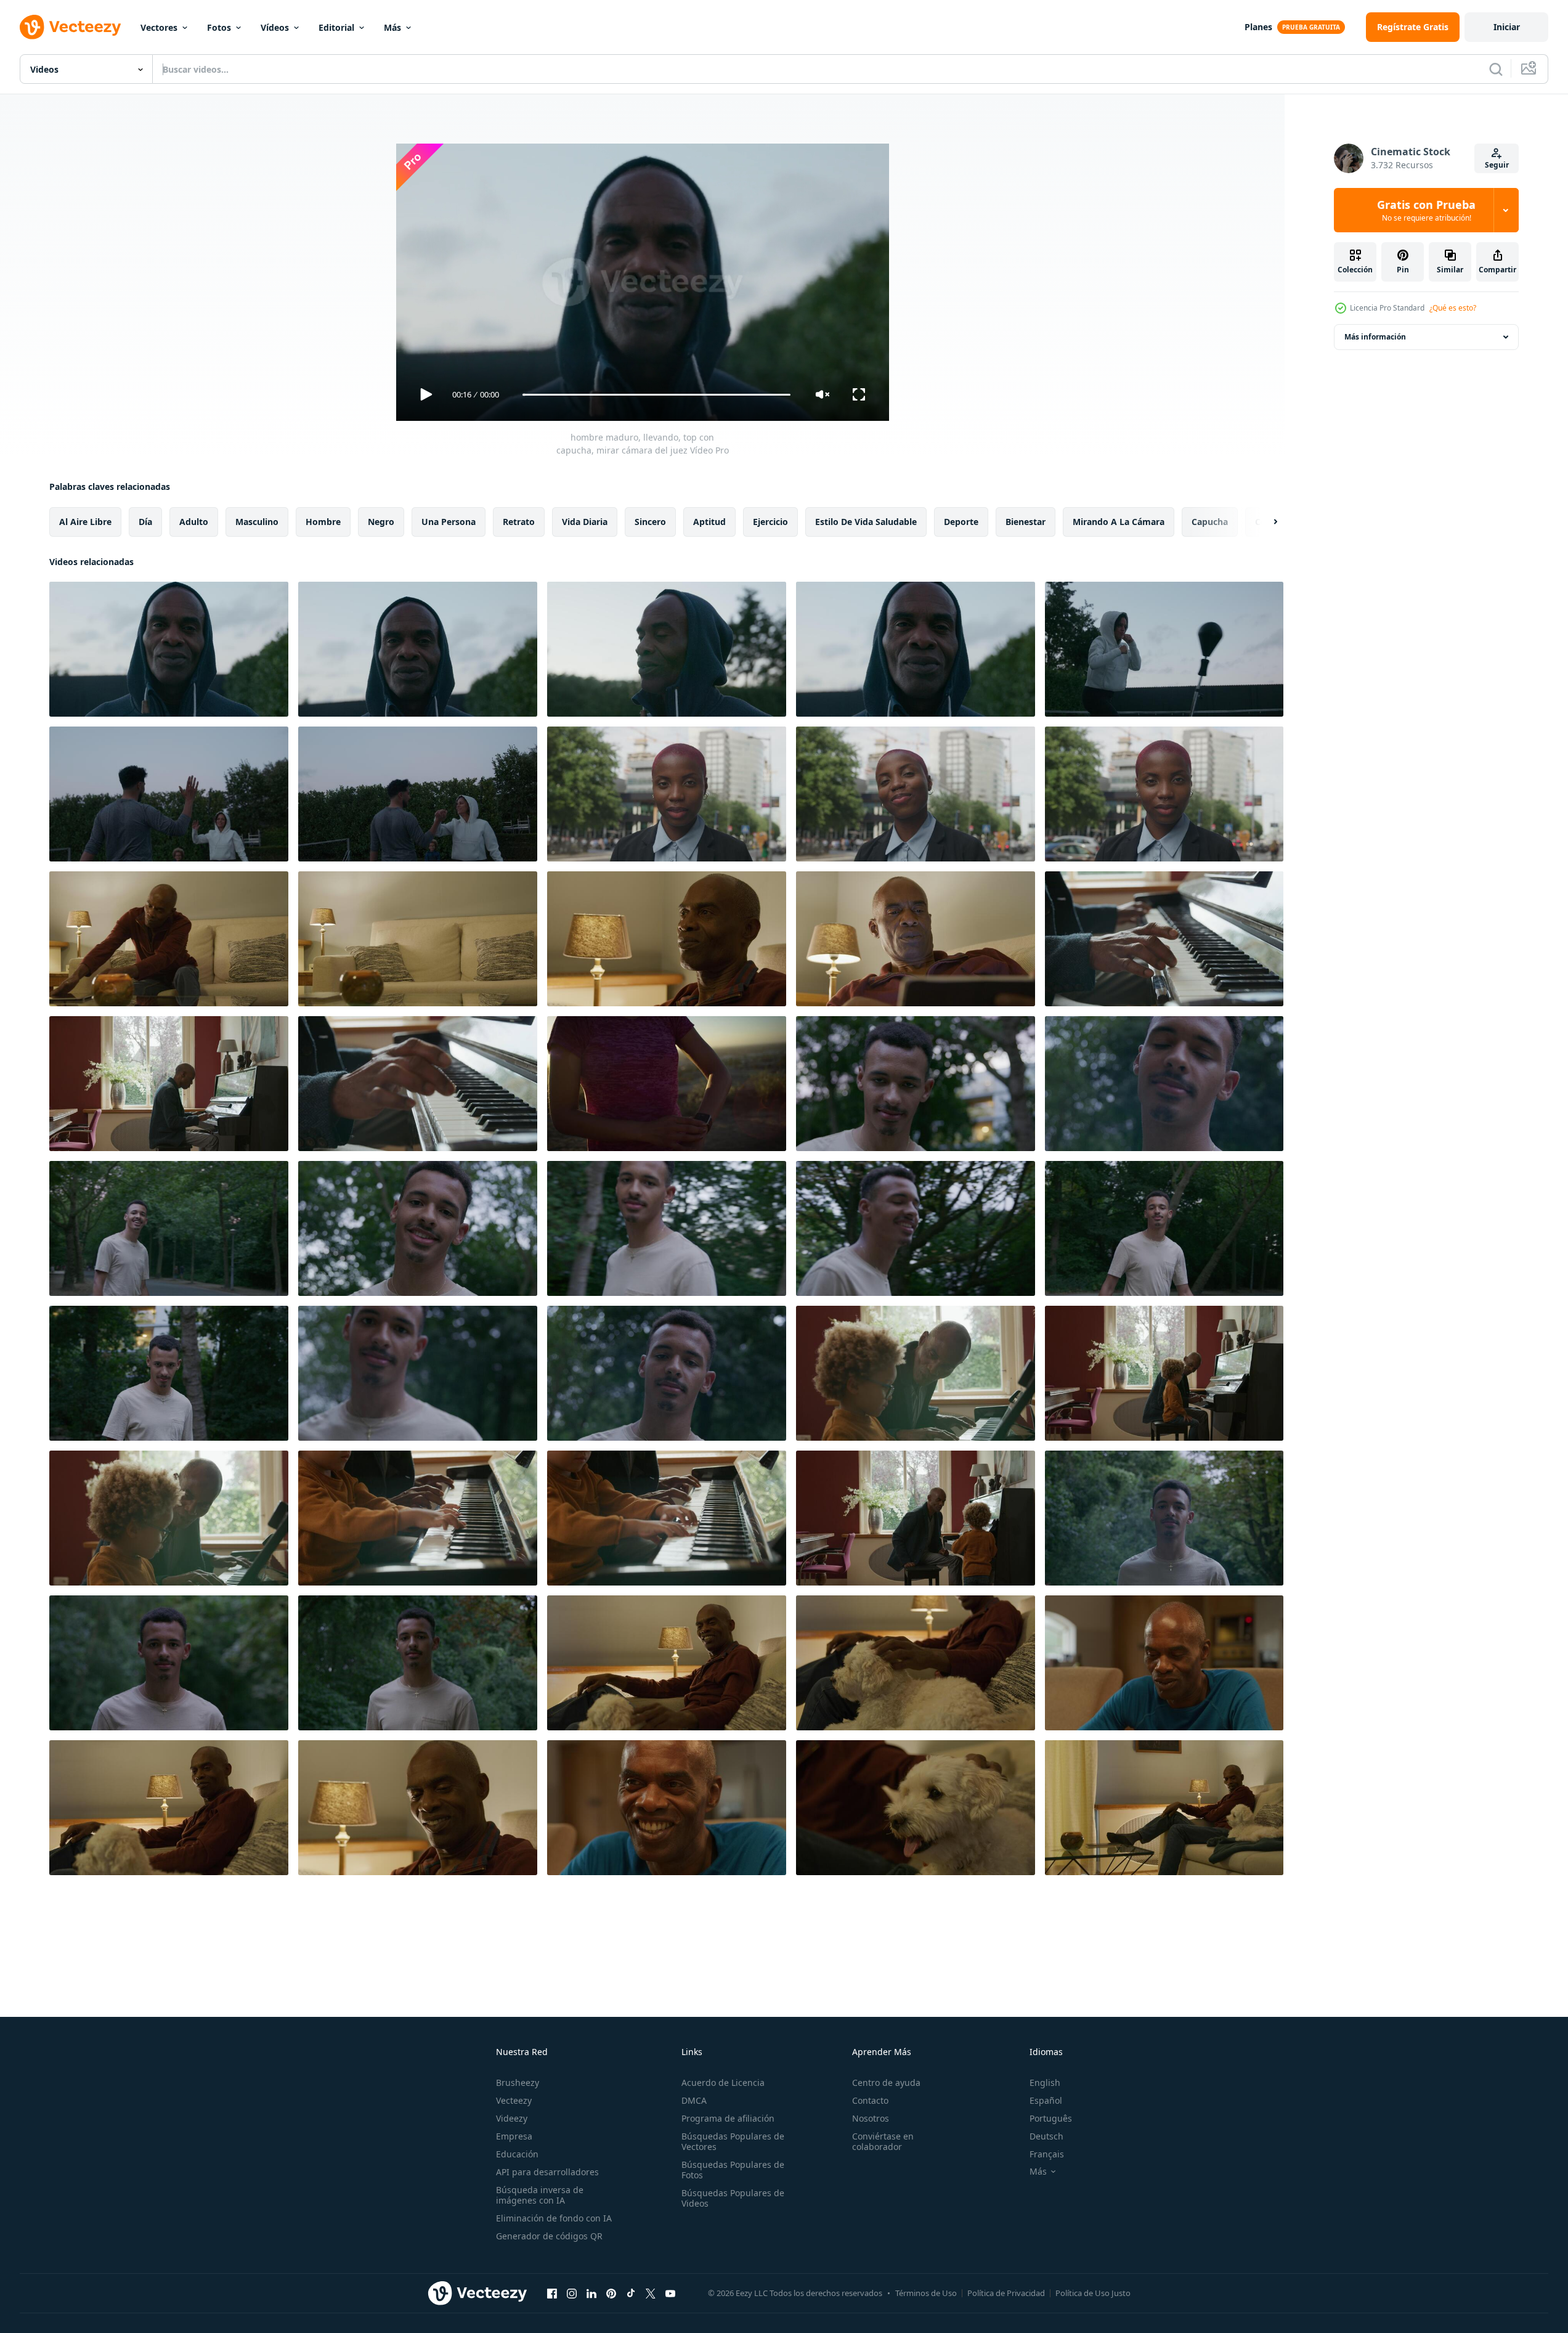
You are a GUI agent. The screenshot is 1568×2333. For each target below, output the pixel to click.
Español (1046, 2100)
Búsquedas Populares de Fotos (733, 2170)
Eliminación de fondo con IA (554, 2218)
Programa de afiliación (728, 2118)
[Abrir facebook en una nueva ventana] (552, 2293)
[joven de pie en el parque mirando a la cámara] (169, 1663)
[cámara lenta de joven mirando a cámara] (1164, 1084)
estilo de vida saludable (866, 522)
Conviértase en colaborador (883, 2141)
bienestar (1026, 522)
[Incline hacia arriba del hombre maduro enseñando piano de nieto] (418, 1518)
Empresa (514, 2136)
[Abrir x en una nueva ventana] (651, 2293)
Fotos (219, 27)
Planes (1258, 27)
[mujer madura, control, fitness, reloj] (667, 1084)
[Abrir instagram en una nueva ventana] (572, 2293)
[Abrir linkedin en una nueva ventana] (591, 2293)
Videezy (512, 2118)
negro (381, 522)
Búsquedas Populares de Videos (733, 2198)
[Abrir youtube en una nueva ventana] (670, 2293)
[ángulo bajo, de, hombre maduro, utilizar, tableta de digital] (916, 939)
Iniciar (1507, 27)
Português (1051, 2118)
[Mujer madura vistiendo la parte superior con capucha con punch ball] (1164, 649)
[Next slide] (1265, 522)
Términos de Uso (926, 2293)
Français (1047, 2154)
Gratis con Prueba (1426, 210)
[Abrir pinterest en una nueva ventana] (611, 2293)
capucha (1210, 522)
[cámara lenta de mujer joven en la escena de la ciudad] (1164, 794)
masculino (257, 522)
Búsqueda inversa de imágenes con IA (540, 2195)
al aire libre (85, 522)
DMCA (694, 2100)
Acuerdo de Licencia (723, 2083)
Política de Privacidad (1006, 2293)
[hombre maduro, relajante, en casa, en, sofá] (418, 939)
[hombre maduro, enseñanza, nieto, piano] (916, 1373)
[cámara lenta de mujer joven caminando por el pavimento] (667, 794)
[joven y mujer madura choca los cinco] (169, 794)
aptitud (709, 522)
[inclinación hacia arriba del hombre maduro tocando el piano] (418, 1084)
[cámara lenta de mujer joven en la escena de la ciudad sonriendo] (916, 794)
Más (392, 27)
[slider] (656, 395)
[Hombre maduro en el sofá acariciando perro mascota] (667, 1663)
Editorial (336, 27)
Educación (517, 2154)
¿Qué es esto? (1453, 308)
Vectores (159, 27)
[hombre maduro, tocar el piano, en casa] (169, 1084)
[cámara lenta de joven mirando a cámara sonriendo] (916, 1084)
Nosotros (871, 2118)
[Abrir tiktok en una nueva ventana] (631, 2293)
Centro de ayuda (886, 2083)
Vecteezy (514, 2100)
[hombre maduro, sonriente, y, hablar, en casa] (667, 1808)
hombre (323, 522)
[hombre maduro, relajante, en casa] (667, 939)
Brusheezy (518, 2083)
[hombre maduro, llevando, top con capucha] (916, 649)
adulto (194, 522)
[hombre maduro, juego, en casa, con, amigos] (1164, 1663)
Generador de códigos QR (549, 2236)
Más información (1375, 337)
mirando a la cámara (1119, 522)
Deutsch (1046, 2136)
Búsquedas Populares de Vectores (733, 2141)
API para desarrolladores (547, 2172)
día (145, 522)
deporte (961, 522)
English (1045, 2083)
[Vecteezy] (70, 27)
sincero (650, 522)
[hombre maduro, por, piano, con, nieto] (916, 1518)
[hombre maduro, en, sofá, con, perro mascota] (169, 1808)
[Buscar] (1496, 69)
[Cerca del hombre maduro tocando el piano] (1164, 939)
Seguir (1497, 165)
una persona (449, 522)
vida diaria (585, 522)
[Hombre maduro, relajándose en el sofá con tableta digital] (169, 939)
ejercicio (770, 522)
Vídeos (275, 27)
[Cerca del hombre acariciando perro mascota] (916, 1808)
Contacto (870, 2100)
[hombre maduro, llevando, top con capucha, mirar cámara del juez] (169, 649)
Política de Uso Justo (1093, 2293)
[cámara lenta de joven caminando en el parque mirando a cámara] (169, 1228)
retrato (519, 522)
